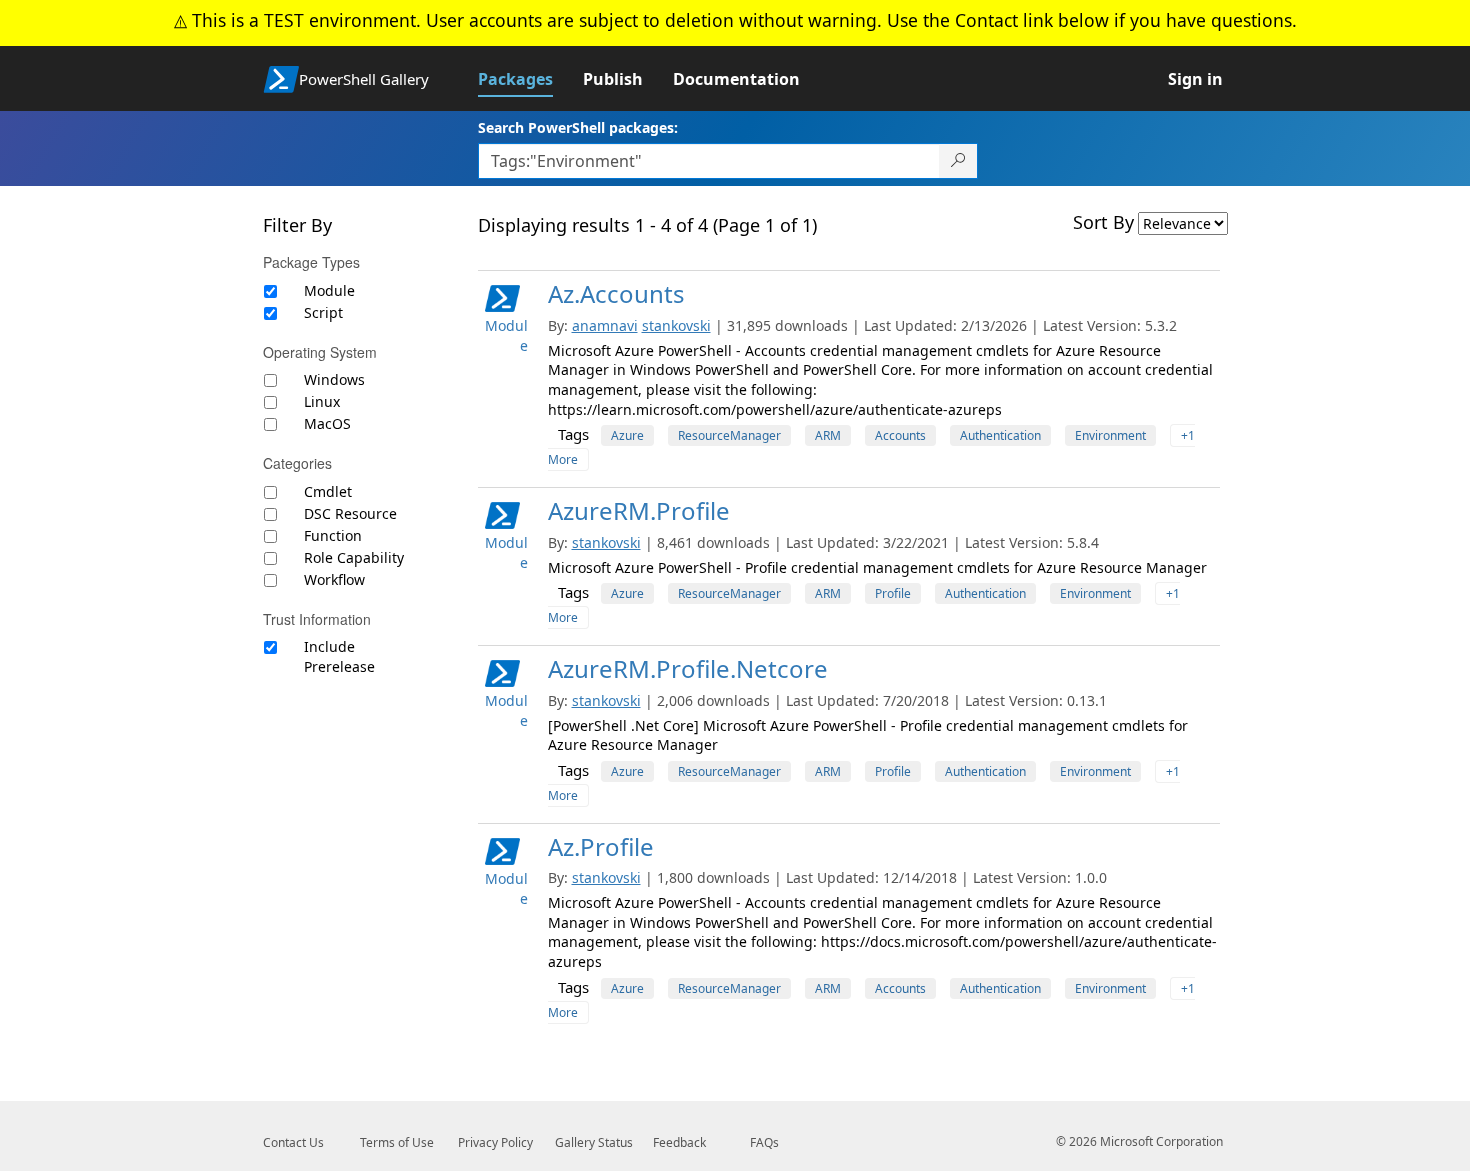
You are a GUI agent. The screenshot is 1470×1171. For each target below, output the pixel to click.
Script (323, 312)
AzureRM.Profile (639, 510)
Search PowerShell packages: (578, 127)
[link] (530, 79)
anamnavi (605, 325)
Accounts (900, 435)
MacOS (327, 423)
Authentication (1000, 435)
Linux (322, 401)
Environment (1110, 435)
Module (329, 290)
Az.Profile (601, 846)
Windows (334, 379)
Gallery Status (594, 1142)
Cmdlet (328, 491)
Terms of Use (397, 1142)
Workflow (334, 579)
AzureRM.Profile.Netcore (688, 668)
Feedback (679, 1142)
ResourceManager (729, 435)
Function (333, 535)
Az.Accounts (616, 293)
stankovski (676, 325)
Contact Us (293, 1142)
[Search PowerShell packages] (958, 161)
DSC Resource (350, 513)
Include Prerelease (339, 656)
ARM (828, 435)
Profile (893, 593)
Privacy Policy (495, 1142)
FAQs (764, 1142)
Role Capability (354, 557)
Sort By (1103, 222)
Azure (627, 435)
